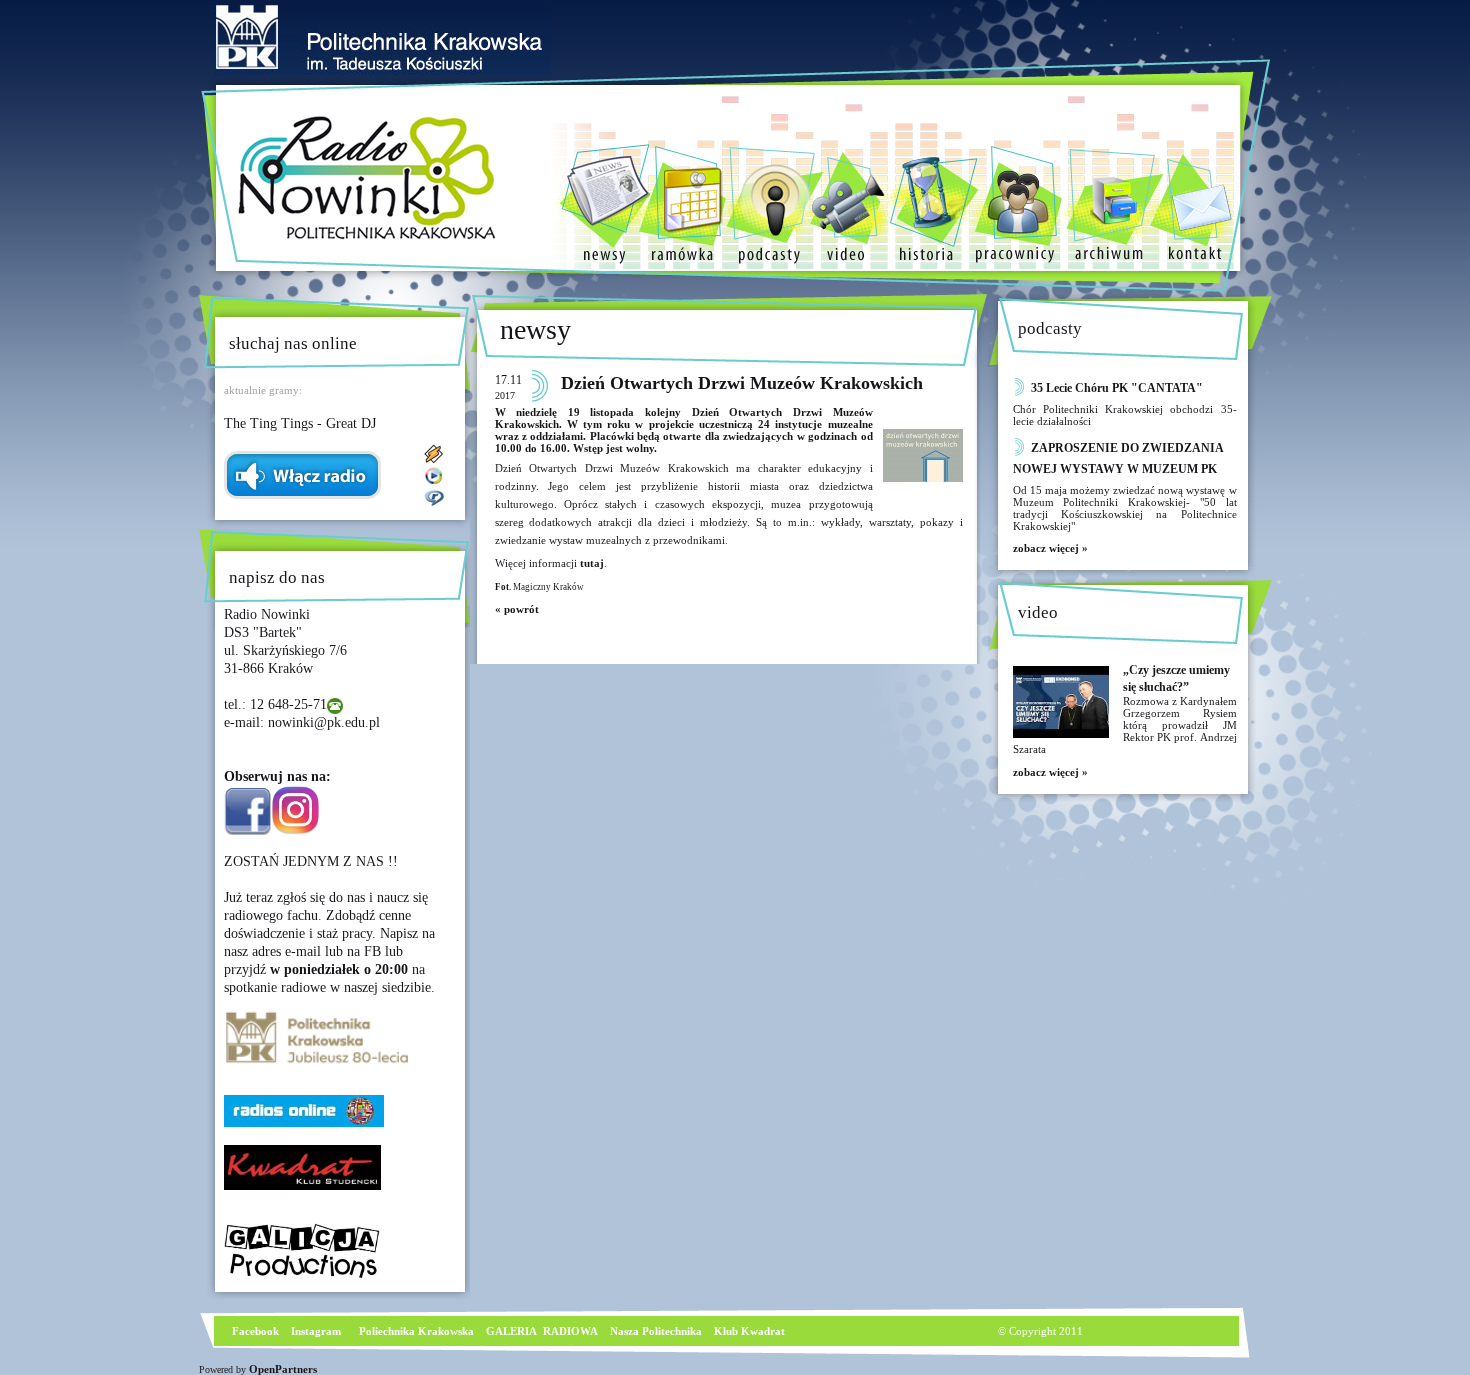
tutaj (592, 563)
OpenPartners (283, 1369)
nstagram (318, 1331)
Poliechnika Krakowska (418, 1331)
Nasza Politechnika (656, 1331)
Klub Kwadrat (749, 1331)
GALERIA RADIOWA (542, 1331)
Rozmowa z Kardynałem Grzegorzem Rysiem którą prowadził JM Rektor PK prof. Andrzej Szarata (1125, 725)
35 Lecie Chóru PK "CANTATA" (1117, 388)
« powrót (517, 609)
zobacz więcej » (1050, 548)
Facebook (254, 1331)
